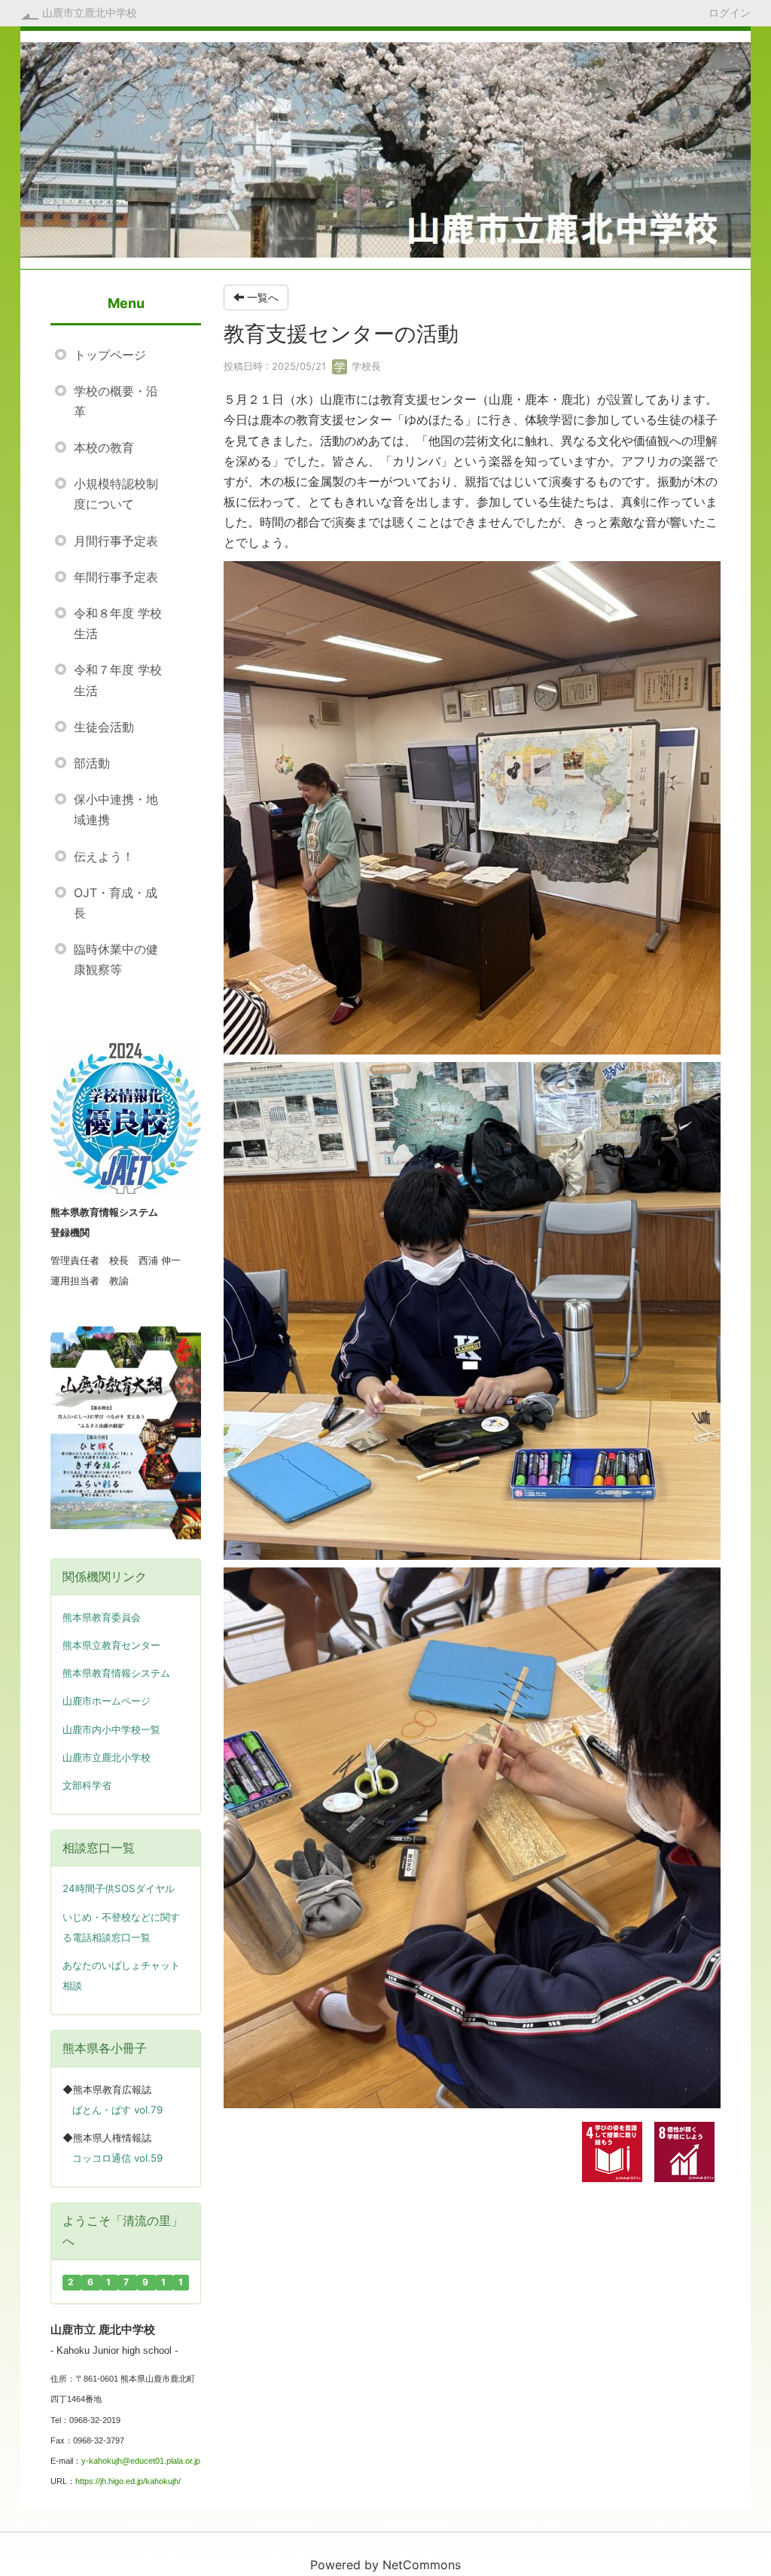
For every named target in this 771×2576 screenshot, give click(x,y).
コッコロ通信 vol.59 (117, 2158)
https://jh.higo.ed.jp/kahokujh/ (128, 2481)
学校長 (365, 366)
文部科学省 (87, 1785)
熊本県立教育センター (111, 1645)
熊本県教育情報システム (116, 1673)
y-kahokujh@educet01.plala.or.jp (141, 2461)
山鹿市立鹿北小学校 (107, 1758)
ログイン (730, 12)
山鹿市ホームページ (107, 1701)
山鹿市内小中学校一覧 (111, 1730)
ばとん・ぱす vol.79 (117, 2110)
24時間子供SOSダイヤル (119, 1888)
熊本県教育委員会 (102, 1618)
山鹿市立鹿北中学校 (90, 12)
